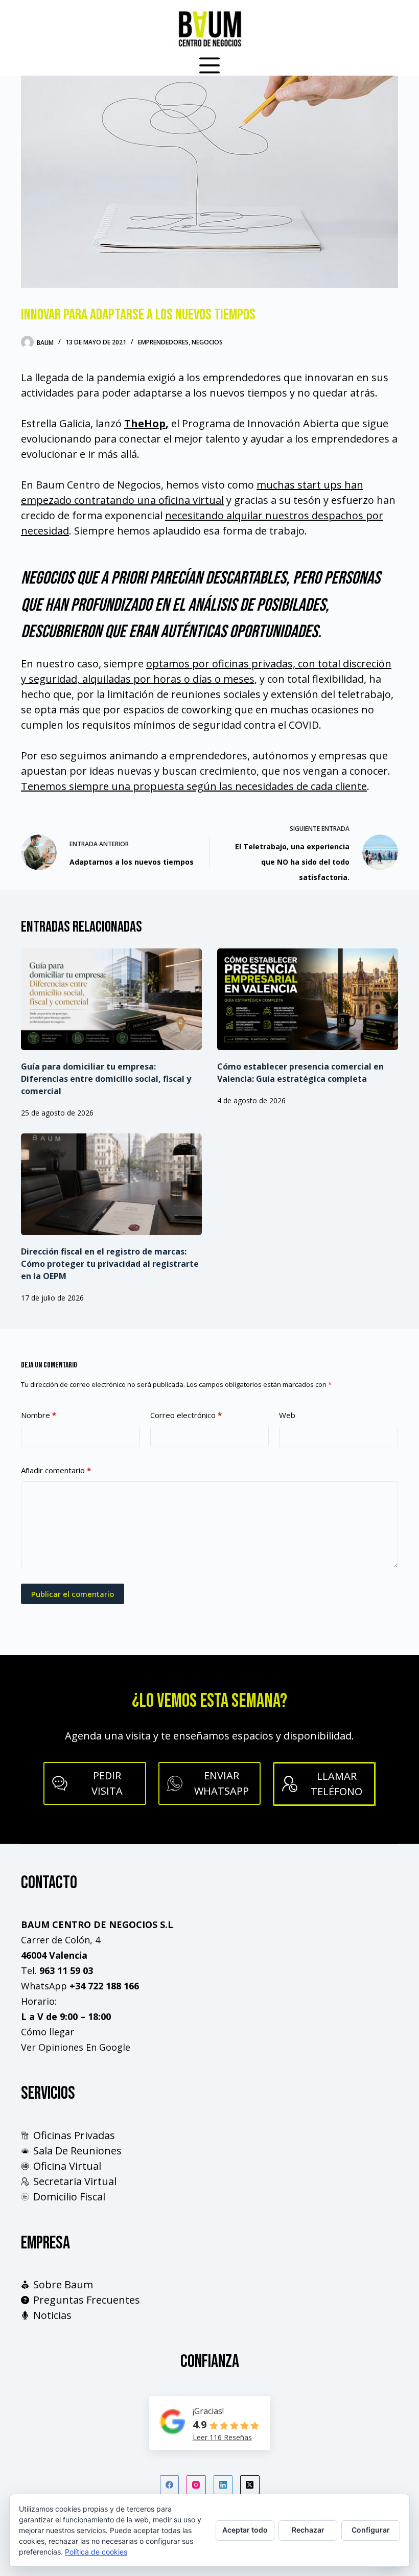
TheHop (145, 423)
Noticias (52, 2315)
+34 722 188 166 (104, 1986)
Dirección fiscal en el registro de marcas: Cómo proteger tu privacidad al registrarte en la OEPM (110, 1264)
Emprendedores (163, 342)
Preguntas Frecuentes (87, 2300)
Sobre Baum (63, 2284)
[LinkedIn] (223, 2485)
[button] (210, 1783)
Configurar (371, 2530)
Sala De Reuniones (77, 2151)
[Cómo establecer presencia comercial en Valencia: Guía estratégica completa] (308, 999)
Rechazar (308, 2530)
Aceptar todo (245, 2530)
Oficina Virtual (67, 2166)
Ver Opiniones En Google (76, 2047)
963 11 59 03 (66, 1970)
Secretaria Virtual (75, 2181)
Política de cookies (96, 2552)
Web (287, 1415)
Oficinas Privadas (74, 2135)
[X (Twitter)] (250, 2485)
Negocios (207, 342)
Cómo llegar (48, 2032)
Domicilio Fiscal (69, 2197)
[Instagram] (196, 2485)
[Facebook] (170, 2485)
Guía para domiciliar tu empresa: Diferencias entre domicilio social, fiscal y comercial (106, 1079)
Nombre (39, 1415)
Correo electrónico (186, 1415)
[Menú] (209, 65)
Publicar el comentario (73, 1594)
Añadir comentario (56, 1470)
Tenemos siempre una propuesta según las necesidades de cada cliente (194, 786)
